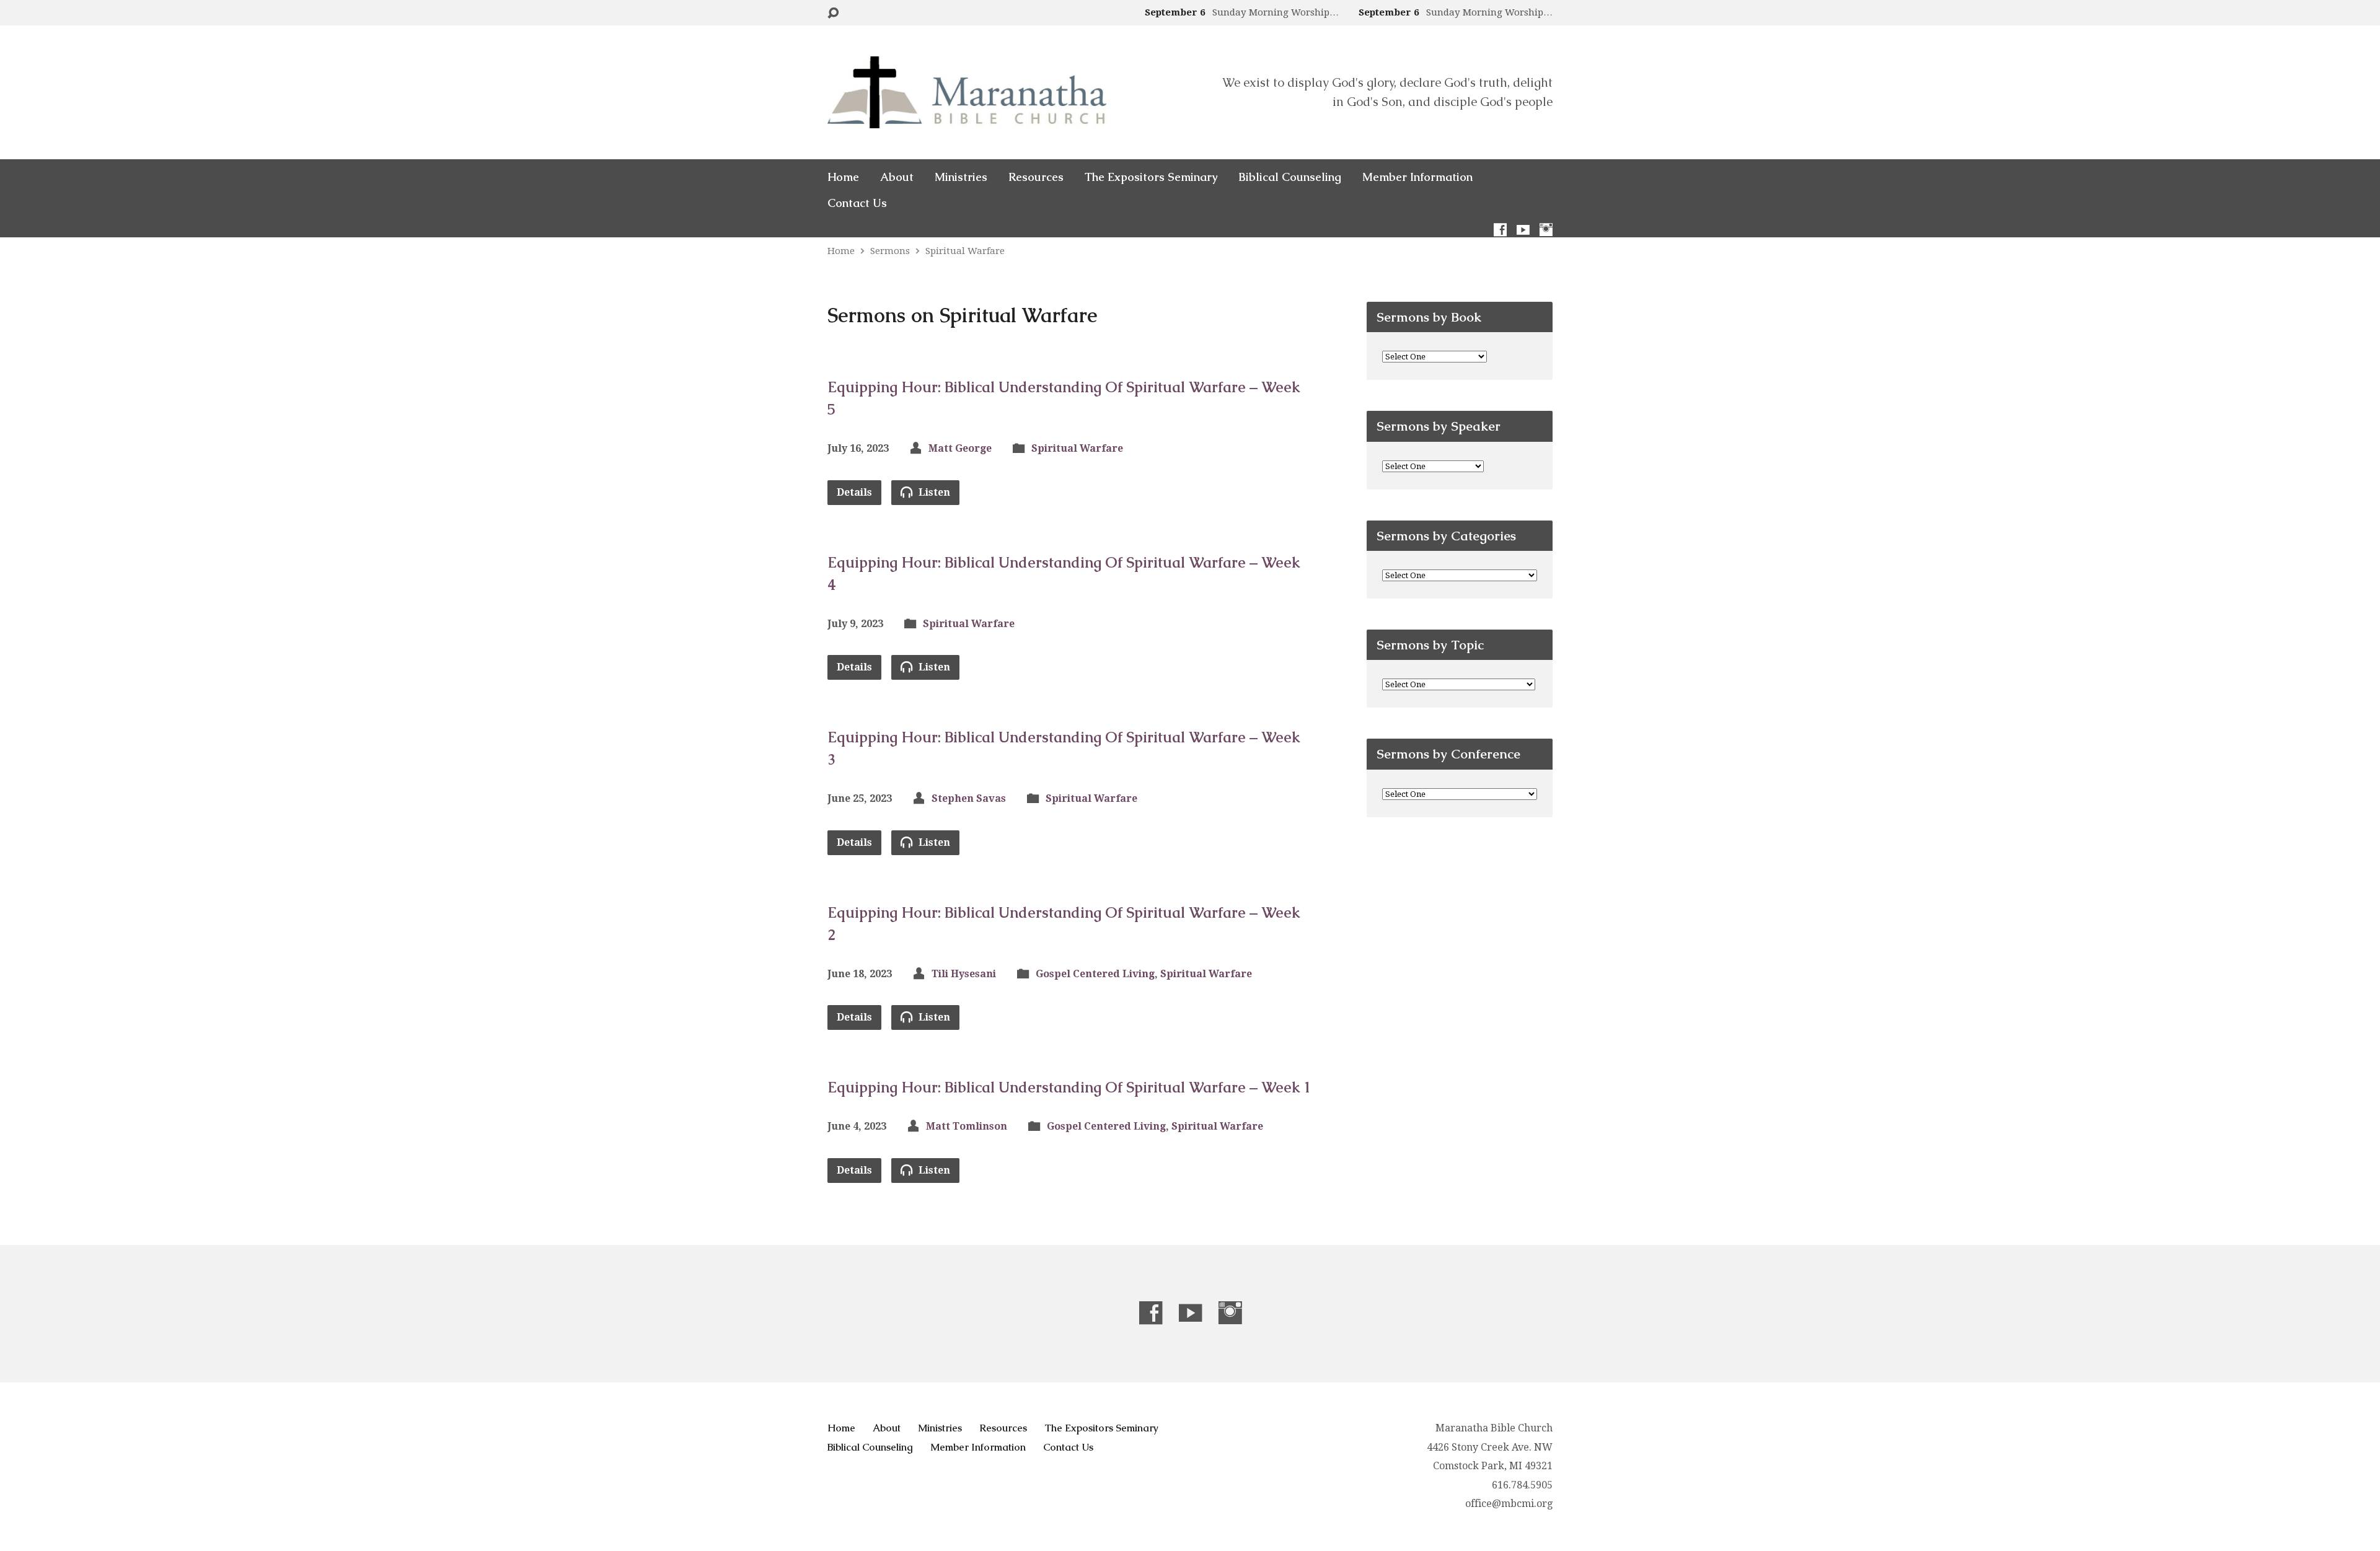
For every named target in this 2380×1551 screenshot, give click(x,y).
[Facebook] (1500, 230)
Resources (1036, 177)
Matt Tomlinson (967, 1126)
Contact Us (857, 203)
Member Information (1417, 177)
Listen (933, 492)
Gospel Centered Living (1095, 974)
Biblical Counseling (1290, 177)
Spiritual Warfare (965, 251)
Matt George (960, 448)
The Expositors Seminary (1151, 177)
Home (843, 177)
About (897, 177)
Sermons (890, 251)
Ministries (961, 177)
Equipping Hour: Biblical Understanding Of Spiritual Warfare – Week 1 (1069, 1087)
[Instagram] (1546, 230)
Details (854, 492)
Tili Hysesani (964, 974)
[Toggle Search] (833, 13)
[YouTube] (1523, 230)
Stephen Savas (969, 798)
